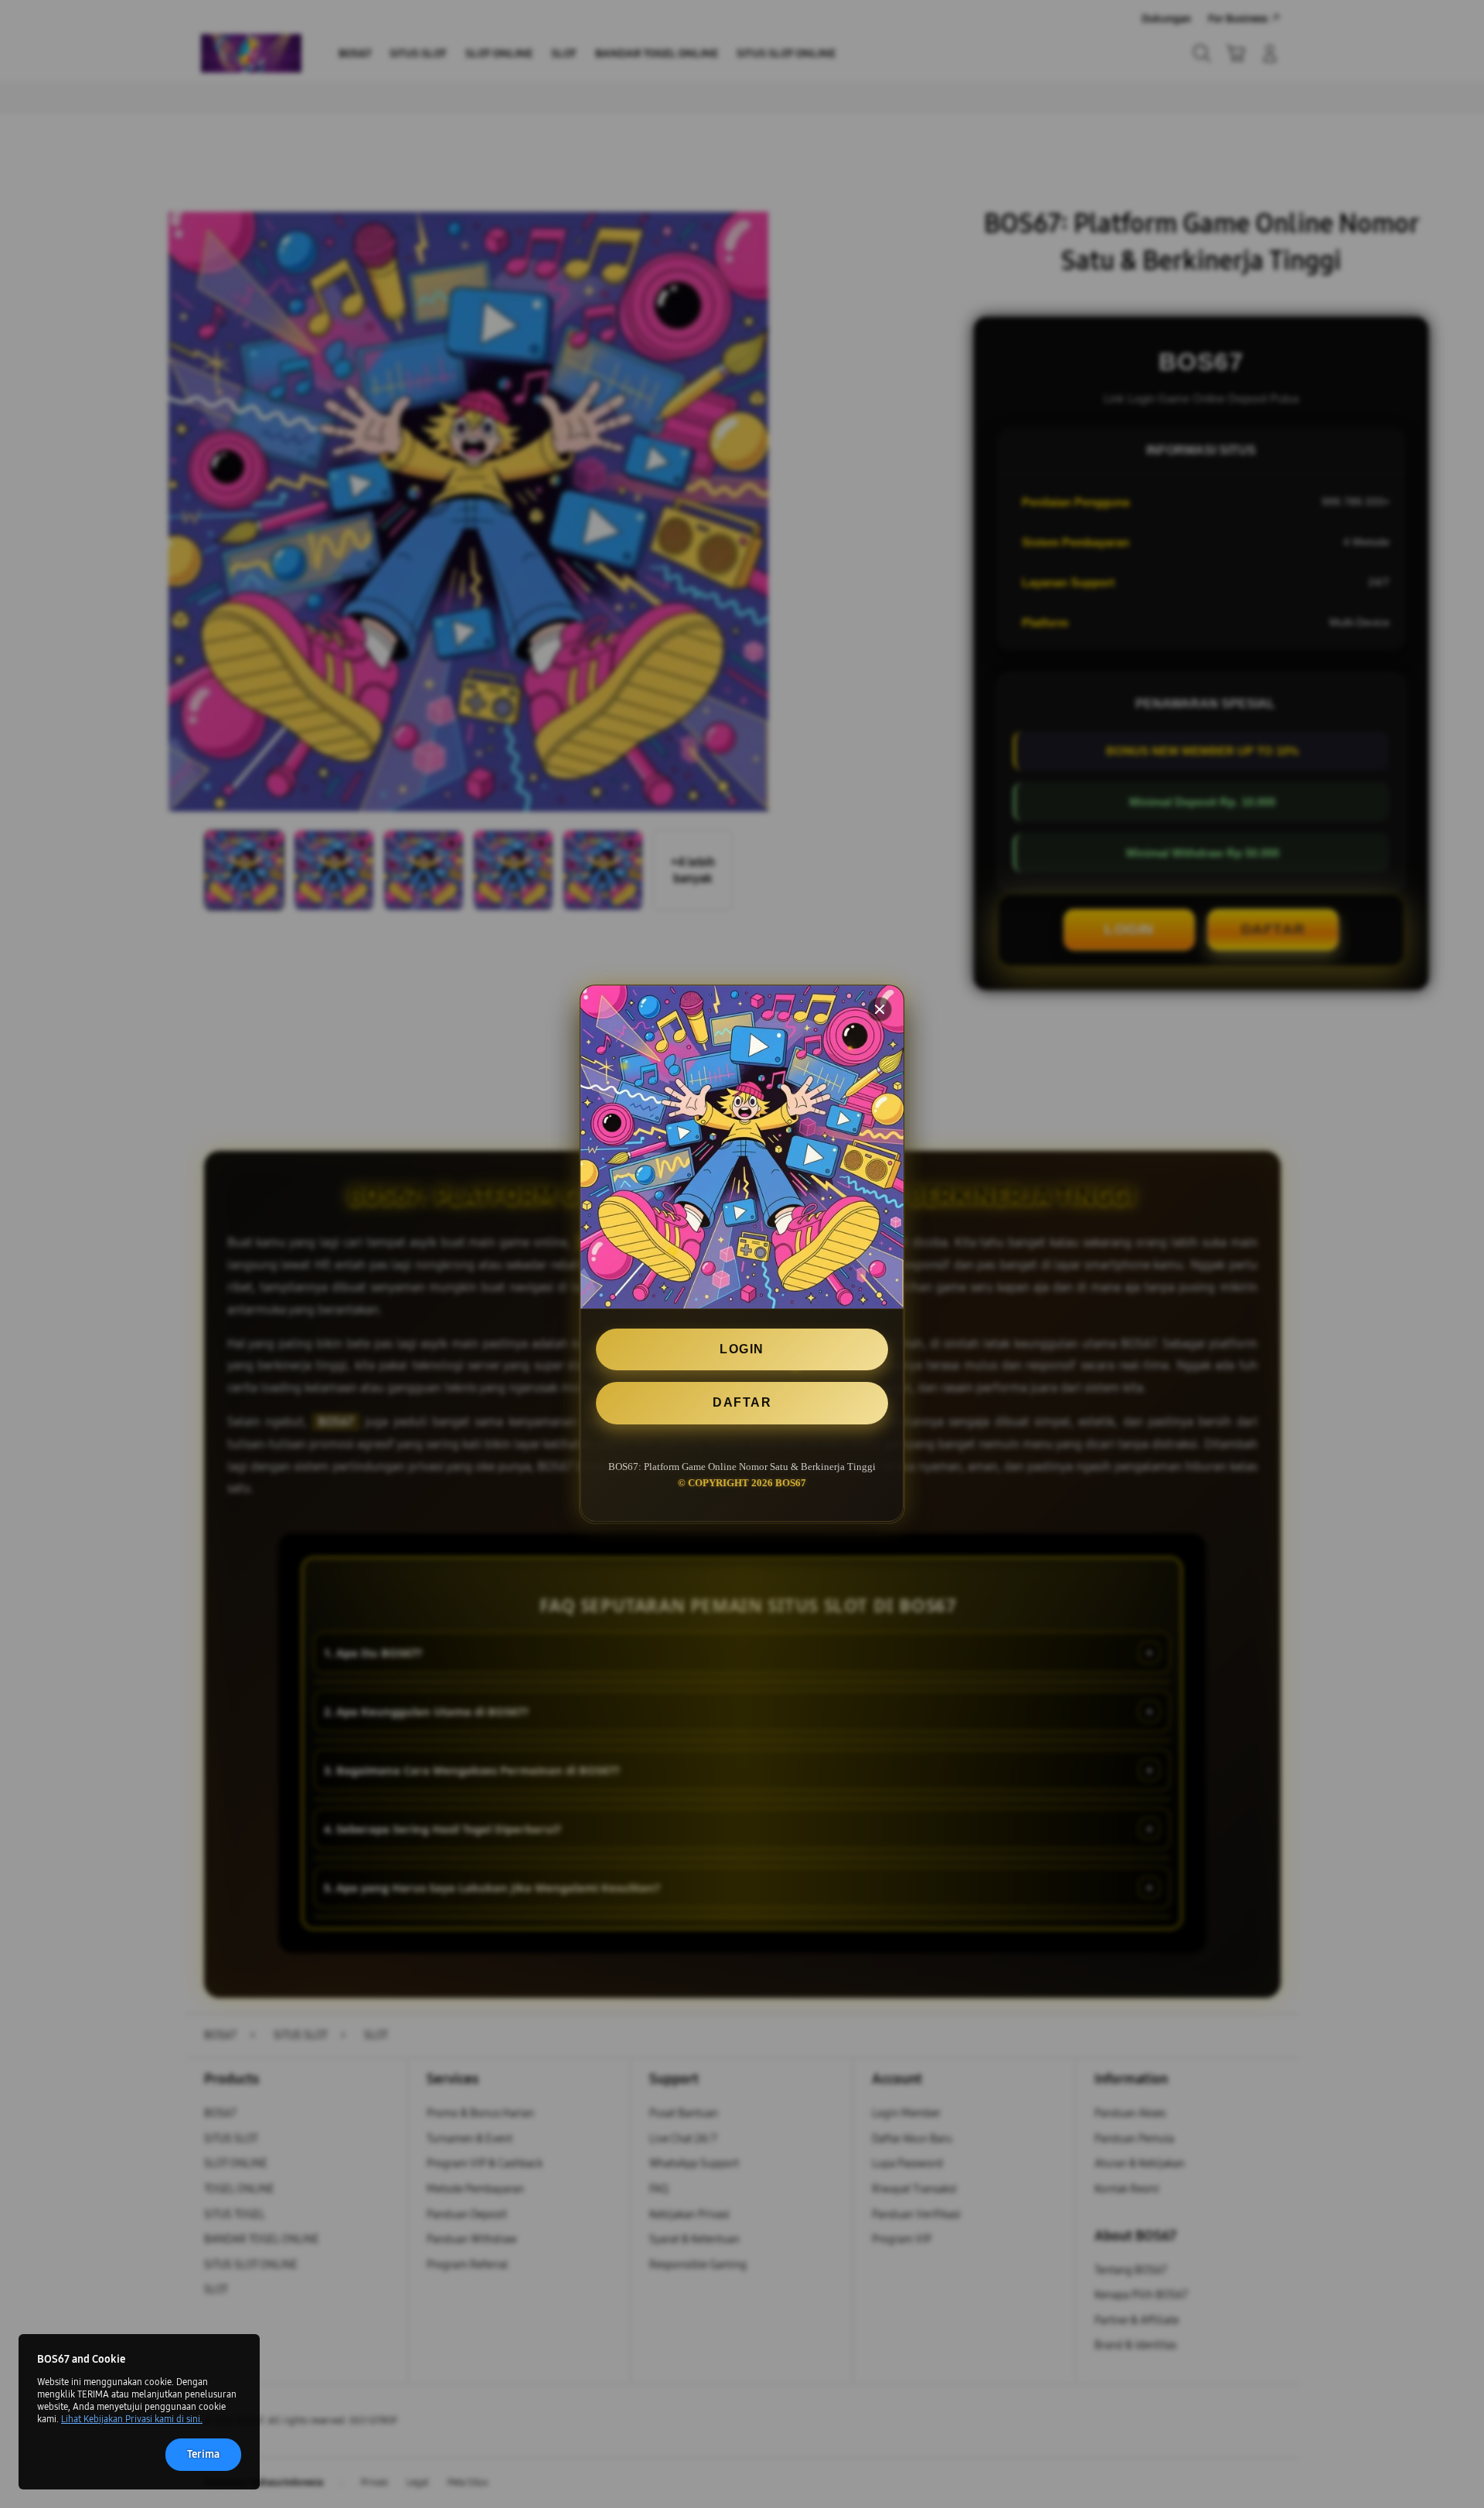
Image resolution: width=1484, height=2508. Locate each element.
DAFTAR (742, 1403)
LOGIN (742, 1349)
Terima (203, 2454)
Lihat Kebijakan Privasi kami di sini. (132, 2419)
